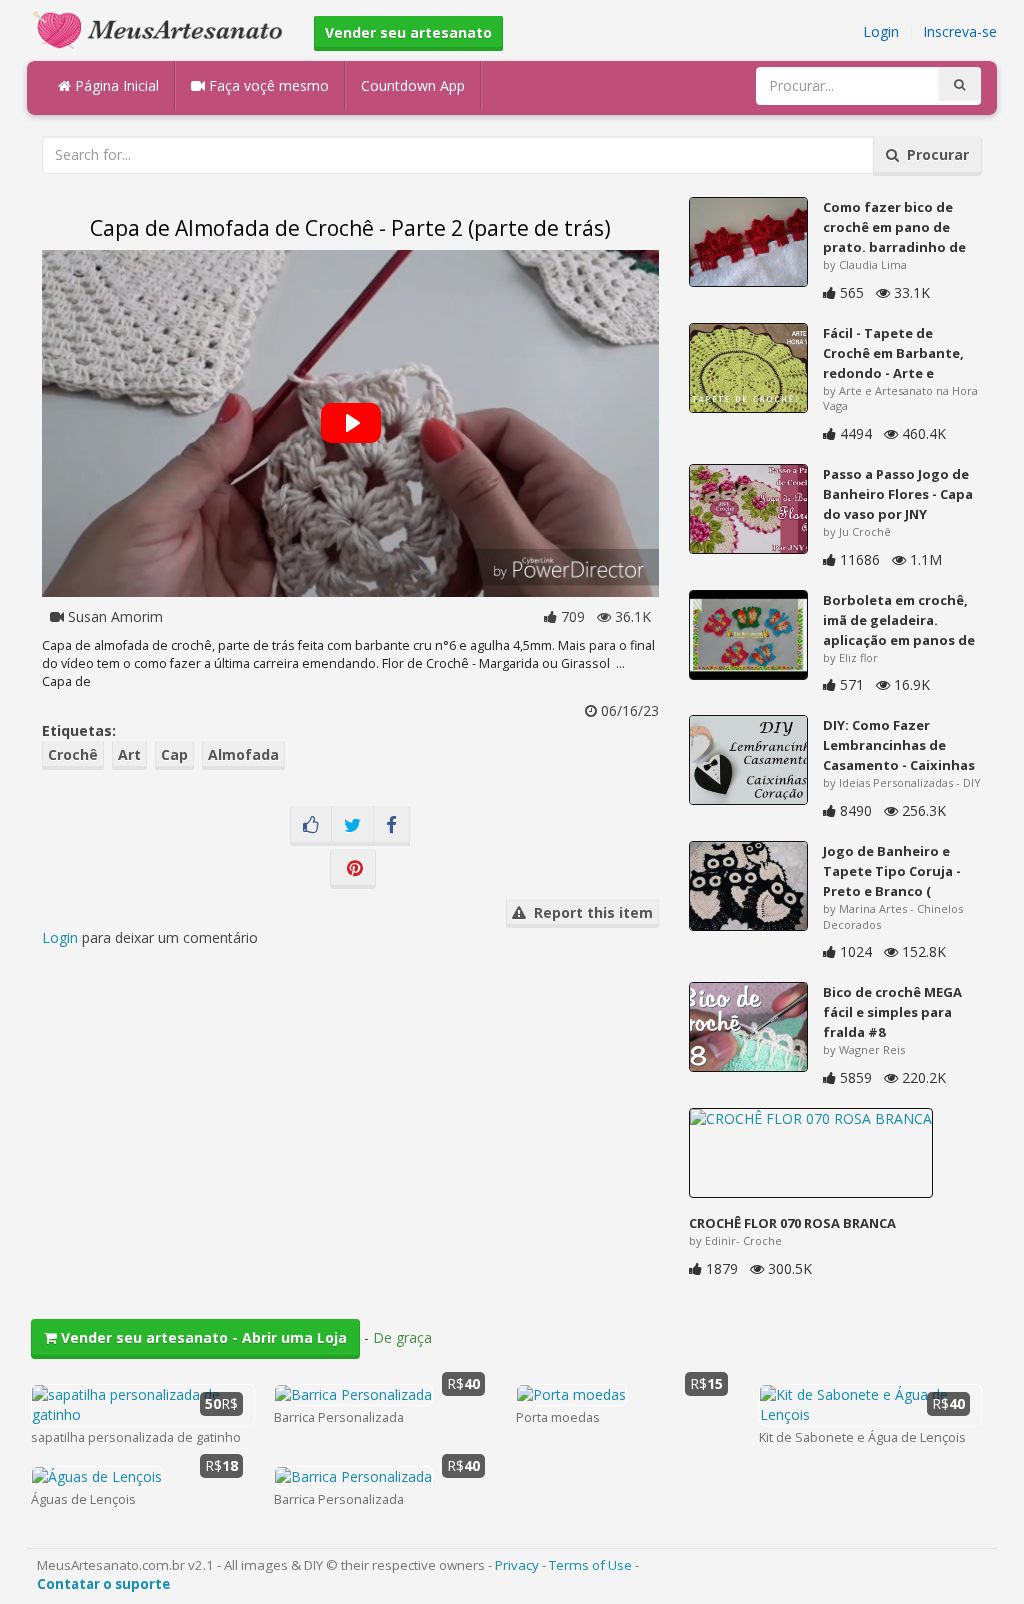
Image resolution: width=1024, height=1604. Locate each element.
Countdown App (413, 85)
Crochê (73, 754)
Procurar (934, 154)
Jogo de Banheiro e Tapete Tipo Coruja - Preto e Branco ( (892, 871)
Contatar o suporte (103, 1584)
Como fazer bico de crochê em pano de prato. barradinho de (894, 227)
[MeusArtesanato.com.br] (163, 28)
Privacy (517, 1565)
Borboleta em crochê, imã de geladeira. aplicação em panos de (899, 620)
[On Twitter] (352, 826)
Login (881, 31)
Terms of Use (590, 1565)
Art (129, 754)
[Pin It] (353, 869)
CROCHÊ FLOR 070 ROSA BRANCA (792, 1223)
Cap (174, 754)
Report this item (589, 912)
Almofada (243, 754)
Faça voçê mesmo (267, 85)
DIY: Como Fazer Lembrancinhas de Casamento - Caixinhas (899, 745)
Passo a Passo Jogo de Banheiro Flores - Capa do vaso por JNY (898, 494)
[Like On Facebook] (311, 826)
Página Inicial (115, 85)
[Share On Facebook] (391, 826)
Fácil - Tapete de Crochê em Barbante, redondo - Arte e (893, 353)
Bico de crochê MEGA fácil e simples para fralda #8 (892, 1012)
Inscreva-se (960, 31)
